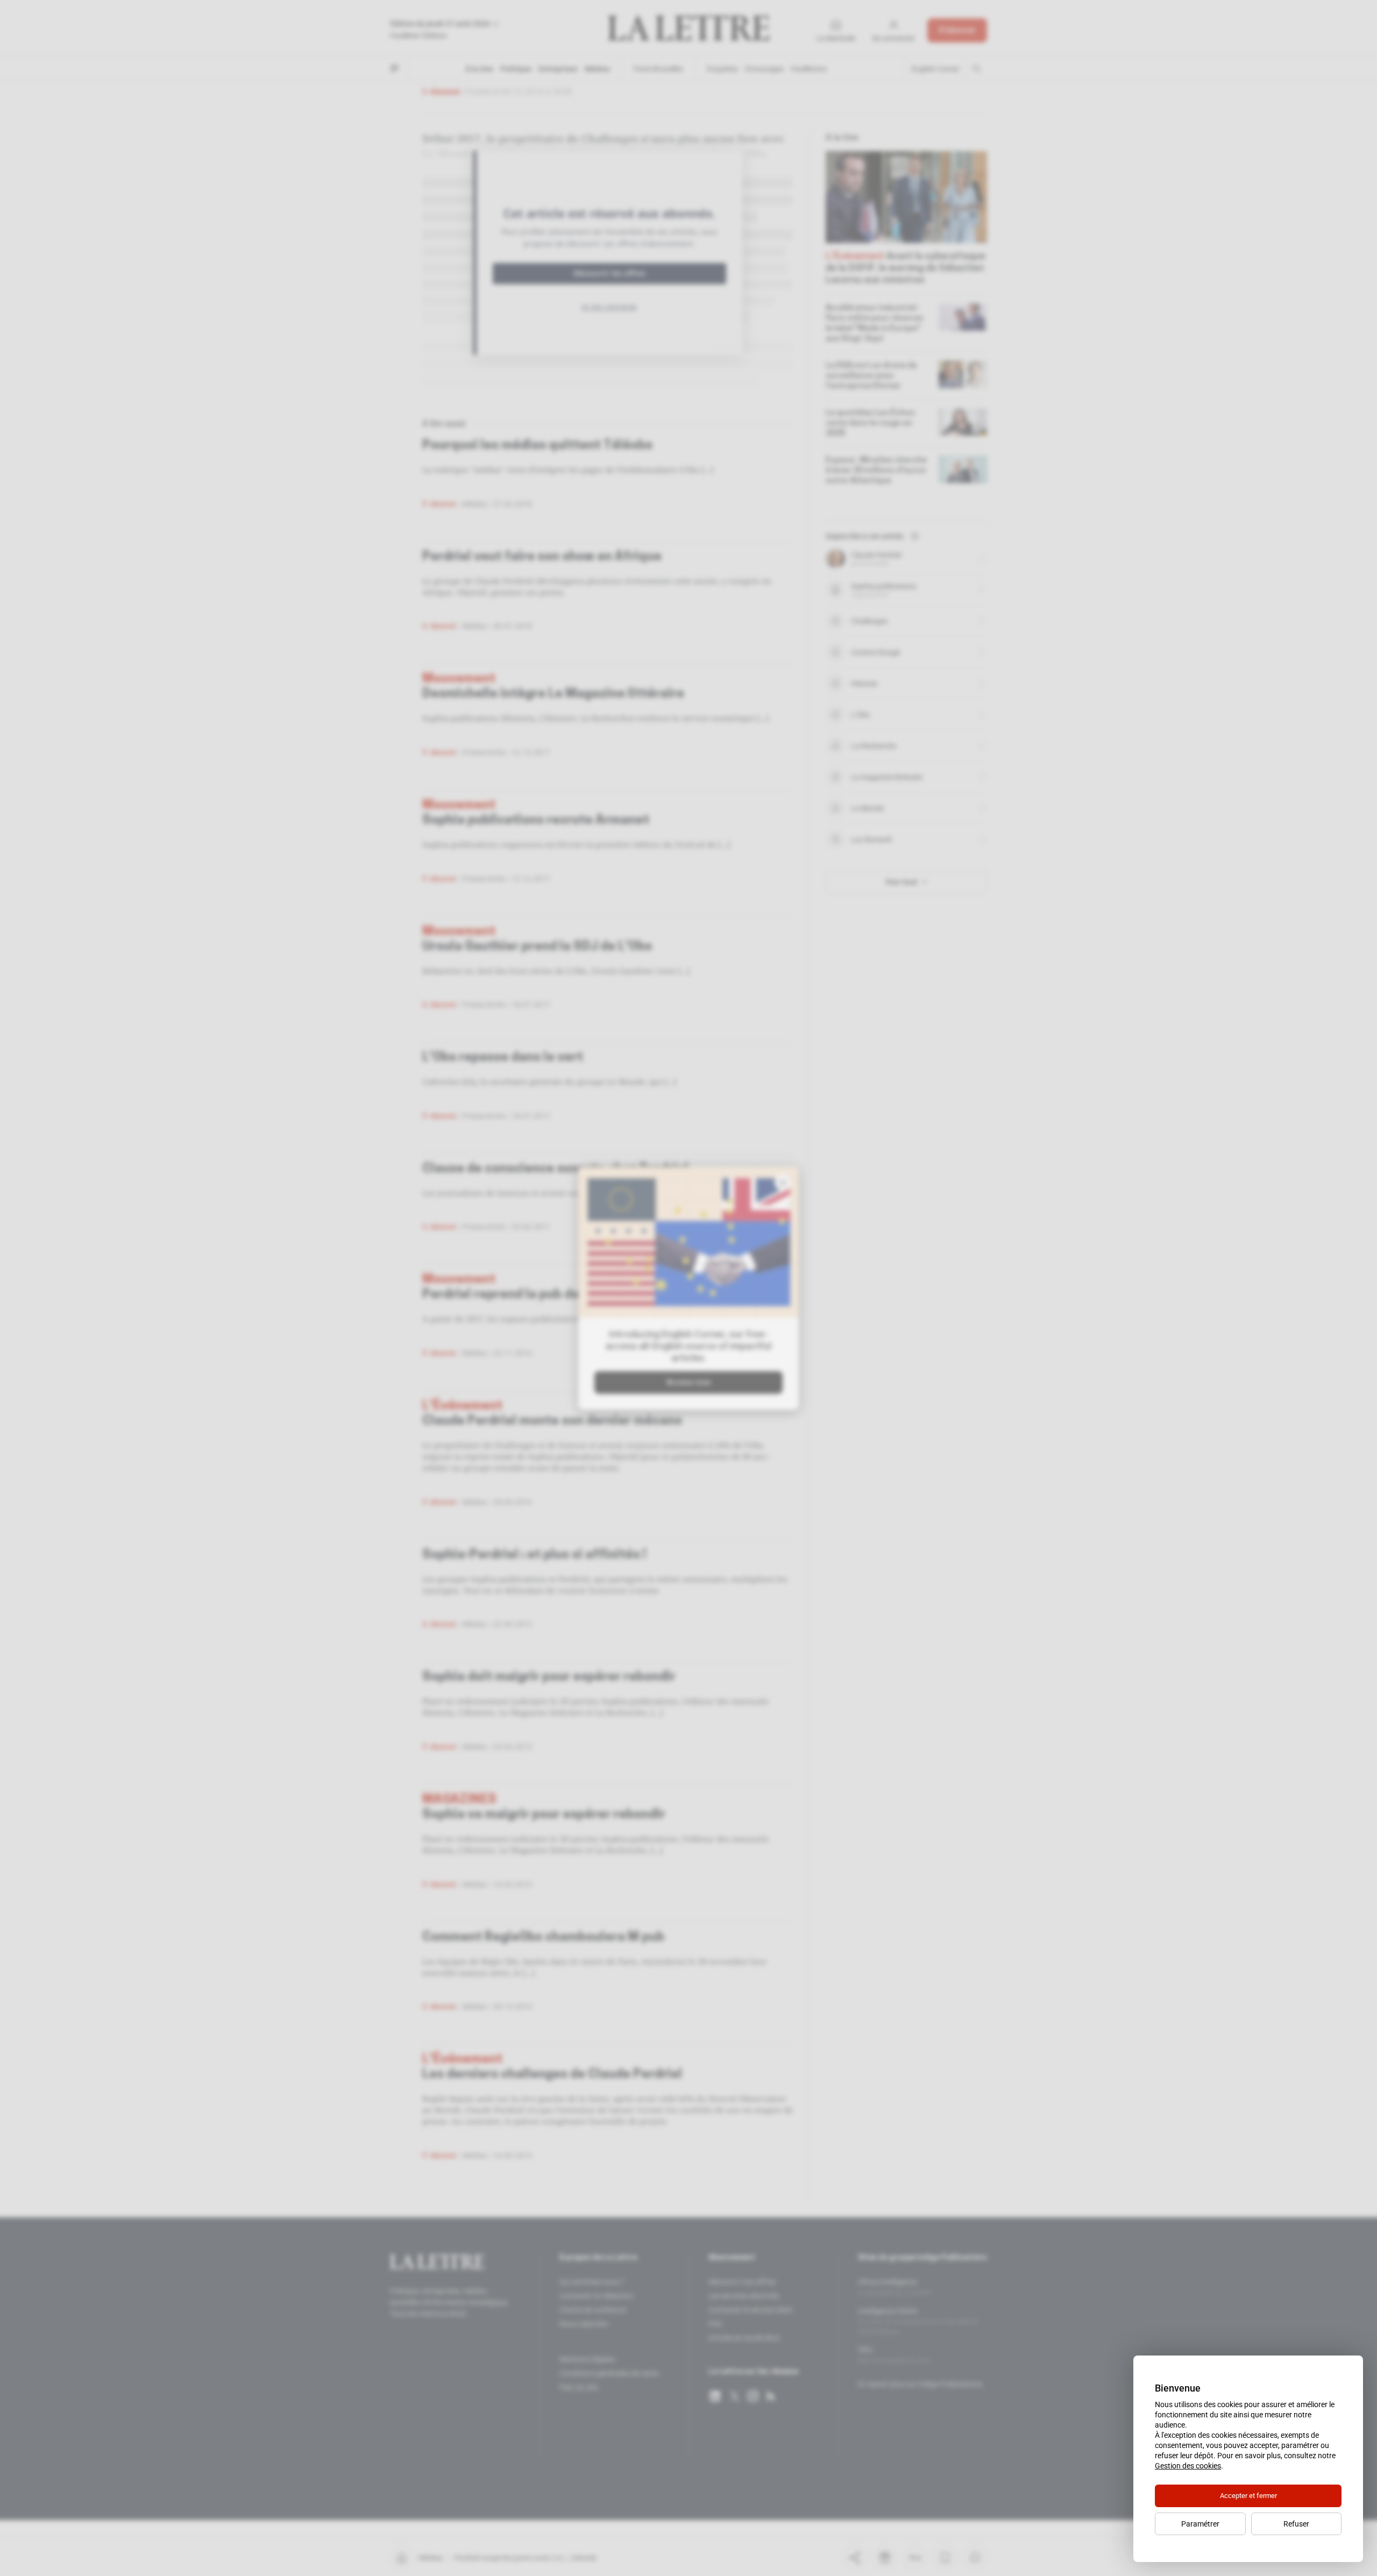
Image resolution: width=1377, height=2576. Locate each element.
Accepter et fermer (1248, 2496)
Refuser (1296, 2524)
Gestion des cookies (1188, 2466)
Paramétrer (1200, 2524)
